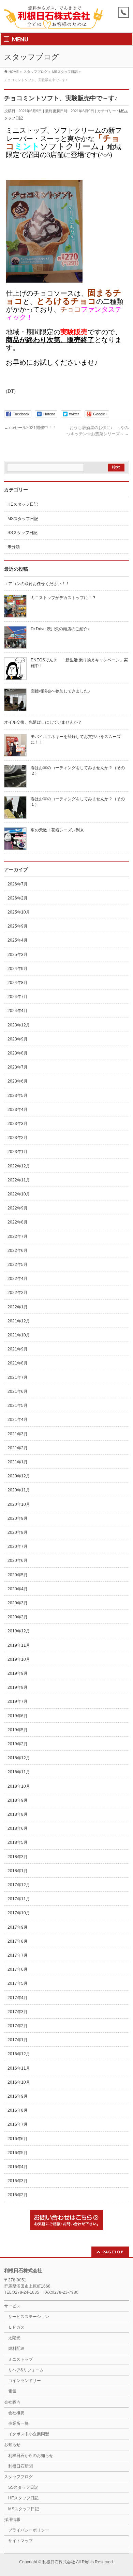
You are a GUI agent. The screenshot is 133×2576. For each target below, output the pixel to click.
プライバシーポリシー (29, 2530)
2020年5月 (18, 1575)
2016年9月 (18, 2096)
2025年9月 (18, 926)
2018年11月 (19, 1772)
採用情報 (12, 2520)
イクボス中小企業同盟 (29, 2434)
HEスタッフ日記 (23, 504)
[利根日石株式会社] (53, 21)
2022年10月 (19, 1194)
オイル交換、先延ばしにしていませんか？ (43, 722)
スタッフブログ (18, 2477)
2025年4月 (18, 940)
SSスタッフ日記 (23, 533)
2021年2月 (18, 1448)
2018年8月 (18, 1814)
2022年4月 (18, 1279)
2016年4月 (18, 2167)
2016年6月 (18, 2139)
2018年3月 (18, 1857)
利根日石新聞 (20, 2466)
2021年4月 (18, 1420)
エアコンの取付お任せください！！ (37, 584)
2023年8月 (18, 1053)
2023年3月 (18, 1124)
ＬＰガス (16, 2327)
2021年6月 (18, 1391)
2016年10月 (19, 2082)
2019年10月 (19, 1659)
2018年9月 (18, 1800)
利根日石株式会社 (59, 2562)
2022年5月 (18, 1265)
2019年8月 (18, 1687)
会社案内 (12, 2402)
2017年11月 (19, 1899)
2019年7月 (18, 1701)
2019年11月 (19, 1645)
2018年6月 (18, 1828)
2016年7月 (18, 2124)
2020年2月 (18, 1617)
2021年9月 (18, 1349)
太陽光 (14, 2338)
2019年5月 (18, 1730)
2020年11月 (19, 1490)
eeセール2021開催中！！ (30, 428)
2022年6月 (18, 1251)
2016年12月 (19, 2054)
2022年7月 (18, 1237)
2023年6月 (18, 1081)
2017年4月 (18, 1998)
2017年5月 (18, 1983)
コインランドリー (25, 2381)
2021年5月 (18, 1406)
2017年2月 (18, 2026)
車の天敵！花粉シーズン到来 (57, 830)
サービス (12, 2306)
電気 (12, 2391)
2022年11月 (19, 1180)
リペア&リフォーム (26, 2370)
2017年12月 (19, 1885)
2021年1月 (18, 1462)
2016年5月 (18, 2153)
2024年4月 (18, 1011)
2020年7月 (18, 1546)
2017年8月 (18, 1941)
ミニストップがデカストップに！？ (63, 598)
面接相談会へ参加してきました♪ (60, 691)
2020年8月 (18, 1532)
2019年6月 (18, 1716)
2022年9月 (18, 1208)
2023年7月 (18, 1067)
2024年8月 (18, 983)
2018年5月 (18, 1842)
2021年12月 (19, 1321)
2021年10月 (19, 1335)
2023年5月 (18, 1096)
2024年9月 (18, 969)
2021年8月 (18, 1363)
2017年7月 (18, 1955)
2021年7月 (18, 1377)
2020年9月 (18, 1518)
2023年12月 (19, 1025)
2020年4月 (18, 1589)
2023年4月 (18, 1110)
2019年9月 (18, 1673)
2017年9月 (18, 1927)
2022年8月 (18, 1222)
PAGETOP (113, 2252)
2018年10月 (19, 1786)
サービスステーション (29, 2317)
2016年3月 (18, 2181)
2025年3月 (18, 955)
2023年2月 (18, 1138)
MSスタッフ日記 (23, 519)
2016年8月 (18, 2110)
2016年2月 (18, 2195)
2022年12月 (19, 1166)
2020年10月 (19, 1504)
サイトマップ (20, 2541)
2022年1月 (18, 1307)
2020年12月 (19, 1476)
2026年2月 (18, 898)
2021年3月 (18, 1434)
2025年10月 (19, 912)
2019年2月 (18, 1744)
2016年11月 (19, 2068)
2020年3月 (18, 1603)
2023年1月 (18, 1152)
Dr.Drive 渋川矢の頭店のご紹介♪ (60, 629)
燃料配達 (16, 2348)
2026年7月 (18, 884)
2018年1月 (18, 1871)
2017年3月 (18, 2012)
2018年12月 (19, 1758)
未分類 (14, 547)
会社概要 (16, 2413)
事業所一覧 (18, 2423)
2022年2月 (18, 1293)
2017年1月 (18, 2040)
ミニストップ (20, 2359)
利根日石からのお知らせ (31, 2456)
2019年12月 (19, 1631)
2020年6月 (18, 1561)
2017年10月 (19, 1913)
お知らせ (12, 2445)
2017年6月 (18, 1969)
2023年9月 (18, 1039)
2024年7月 (18, 997)
